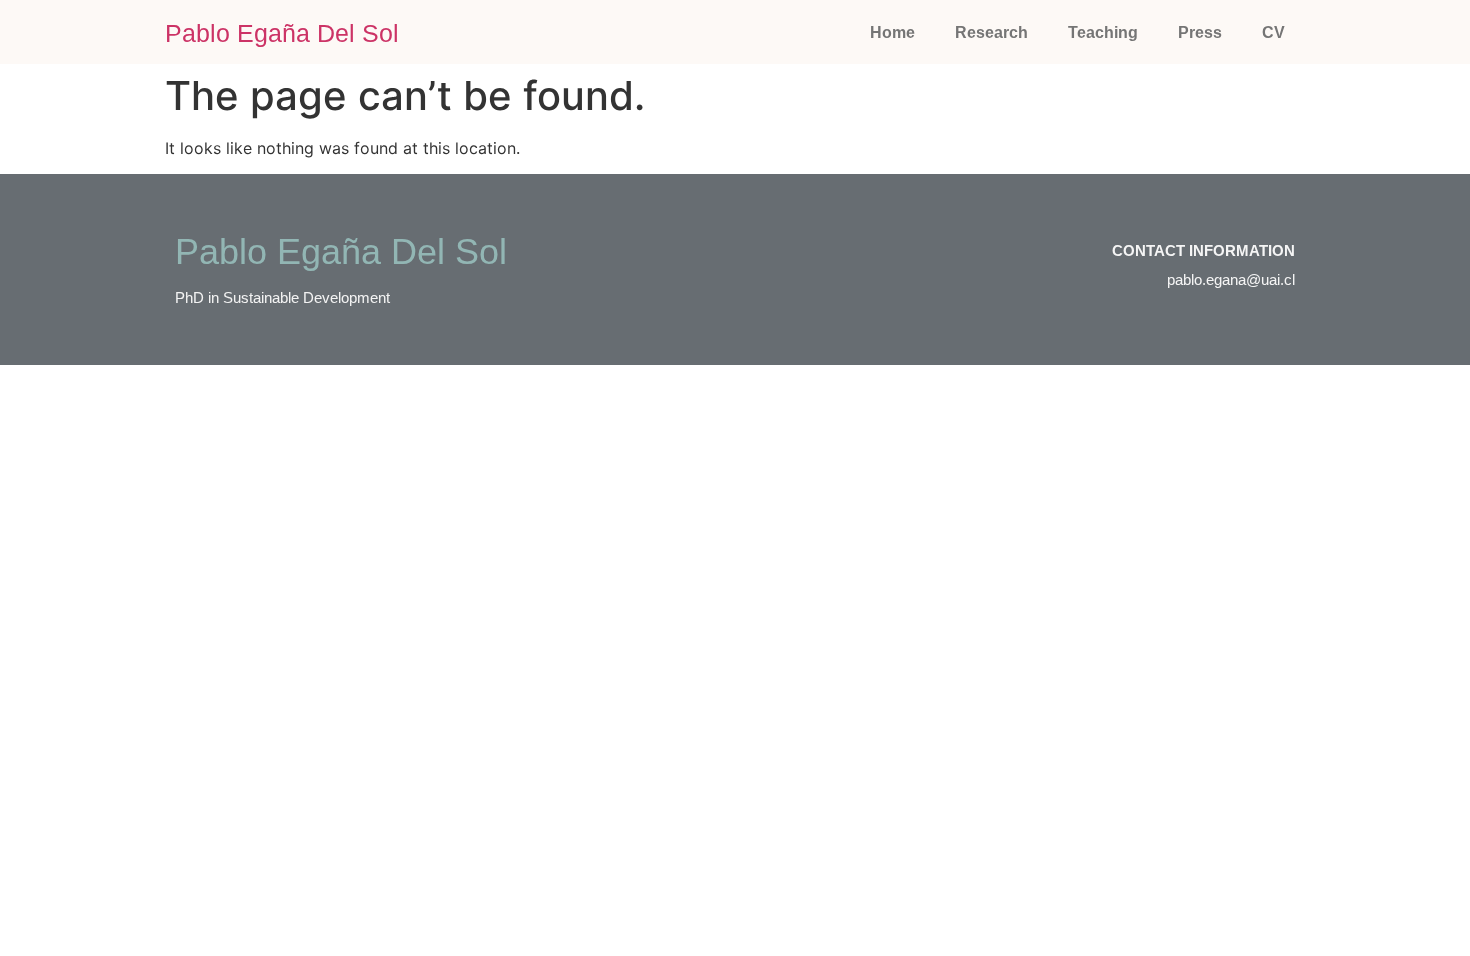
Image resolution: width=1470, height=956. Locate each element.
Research (991, 32)
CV (1273, 32)
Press (1200, 32)
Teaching (1103, 32)
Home (892, 32)
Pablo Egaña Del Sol (282, 33)
